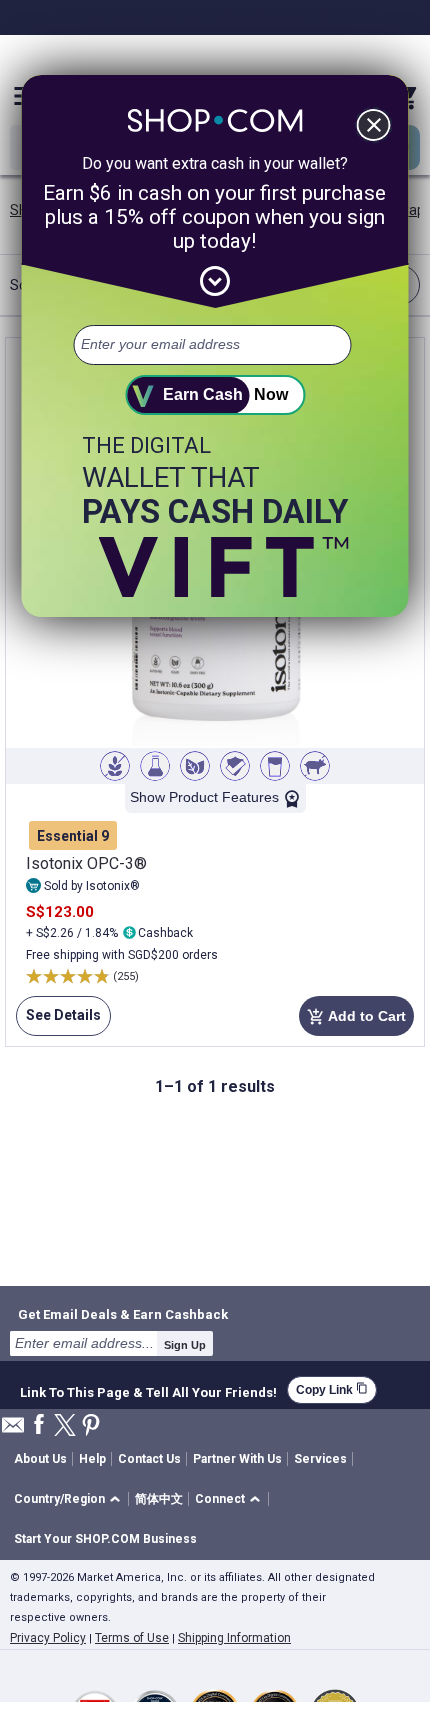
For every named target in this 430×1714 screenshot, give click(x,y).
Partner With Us (237, 1459)
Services (320, 1459)
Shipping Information (234, 1638)
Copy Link (332, 1389)
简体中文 (159, 1499)
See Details (58, 1021)
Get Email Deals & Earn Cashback (123, 1314)
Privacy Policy (48, 1638)
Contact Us (149, 1459)
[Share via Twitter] (65, 1426)
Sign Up (185, 1345)
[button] (70, 1499)
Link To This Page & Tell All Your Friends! (148, 1390)
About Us (40, 1459)
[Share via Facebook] (39, 1425)
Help (92, 1459)
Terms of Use (132, 1638)
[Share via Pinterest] (91, 1426)
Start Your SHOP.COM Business (105, 1539)
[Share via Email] (13, 1430)
